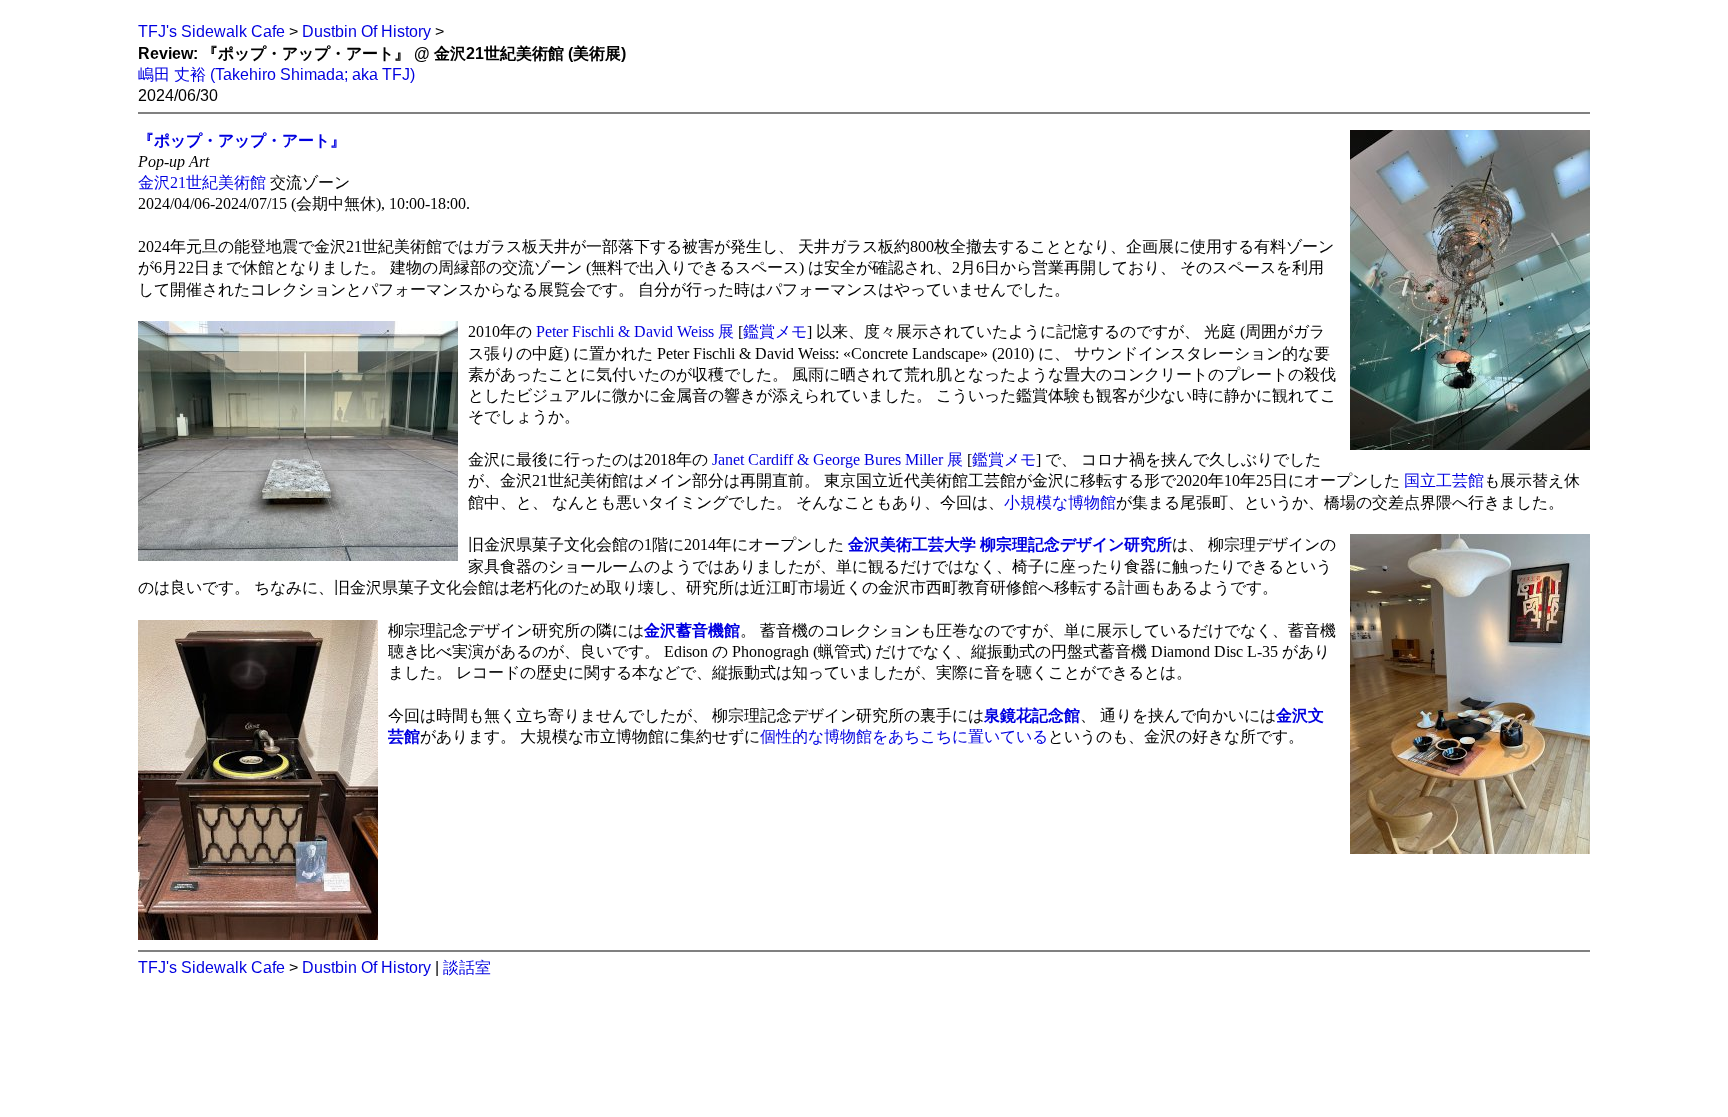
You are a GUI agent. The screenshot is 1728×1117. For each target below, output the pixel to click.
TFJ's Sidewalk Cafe (211, 31)
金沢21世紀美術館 (202, 182)
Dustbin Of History (366, 31)
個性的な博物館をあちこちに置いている (904, 736)
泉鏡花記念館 (1032, 715)
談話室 (467, 967)
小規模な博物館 (1060, 502)
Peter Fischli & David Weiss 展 (635, 331)
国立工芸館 (1444, 480)
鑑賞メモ (775, 331)
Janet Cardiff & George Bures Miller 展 (837, 459)
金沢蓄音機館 (692, 630)
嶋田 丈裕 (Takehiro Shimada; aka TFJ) (276, 74)
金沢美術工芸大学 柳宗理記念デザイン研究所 (1010, 544)
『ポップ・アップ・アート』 (242, 140)
